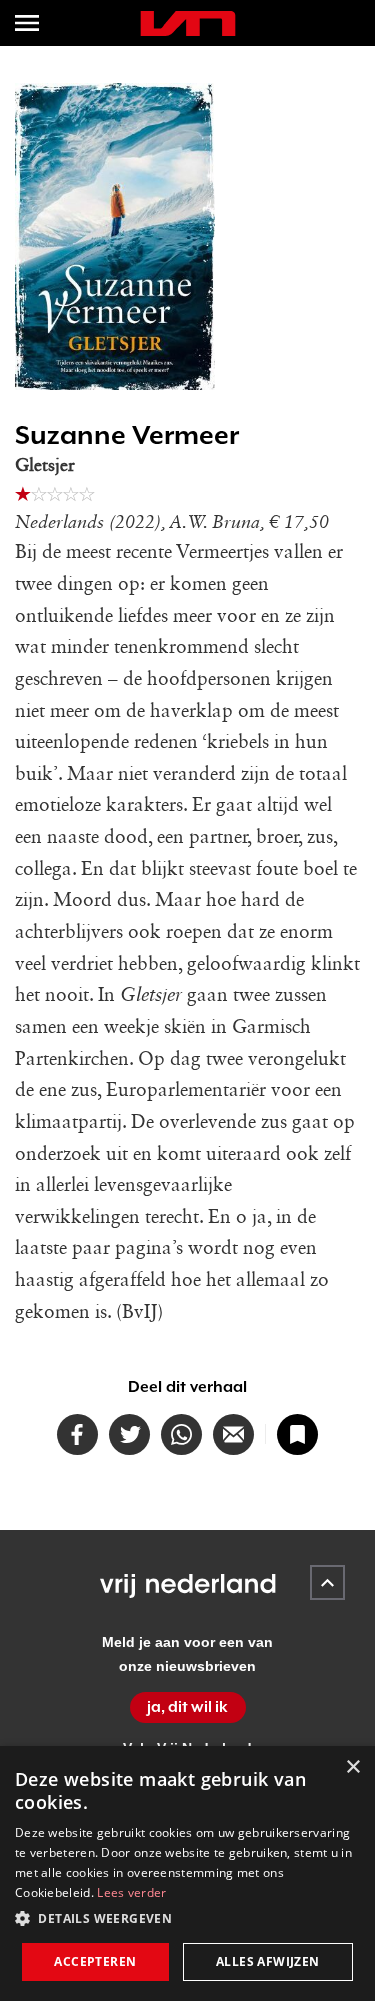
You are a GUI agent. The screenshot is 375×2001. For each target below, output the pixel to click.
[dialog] (187, 1873)
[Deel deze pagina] (233, 1434)
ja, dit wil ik (187, 1707)
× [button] (352, 1767)
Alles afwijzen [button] (268, 1961)
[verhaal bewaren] (297, 1434)
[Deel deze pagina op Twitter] (129, 1434)
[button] (187, 1919)
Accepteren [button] (95, 1961)
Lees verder (131, 1892)
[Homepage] (188, 23)
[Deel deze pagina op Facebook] (77, 1434)
